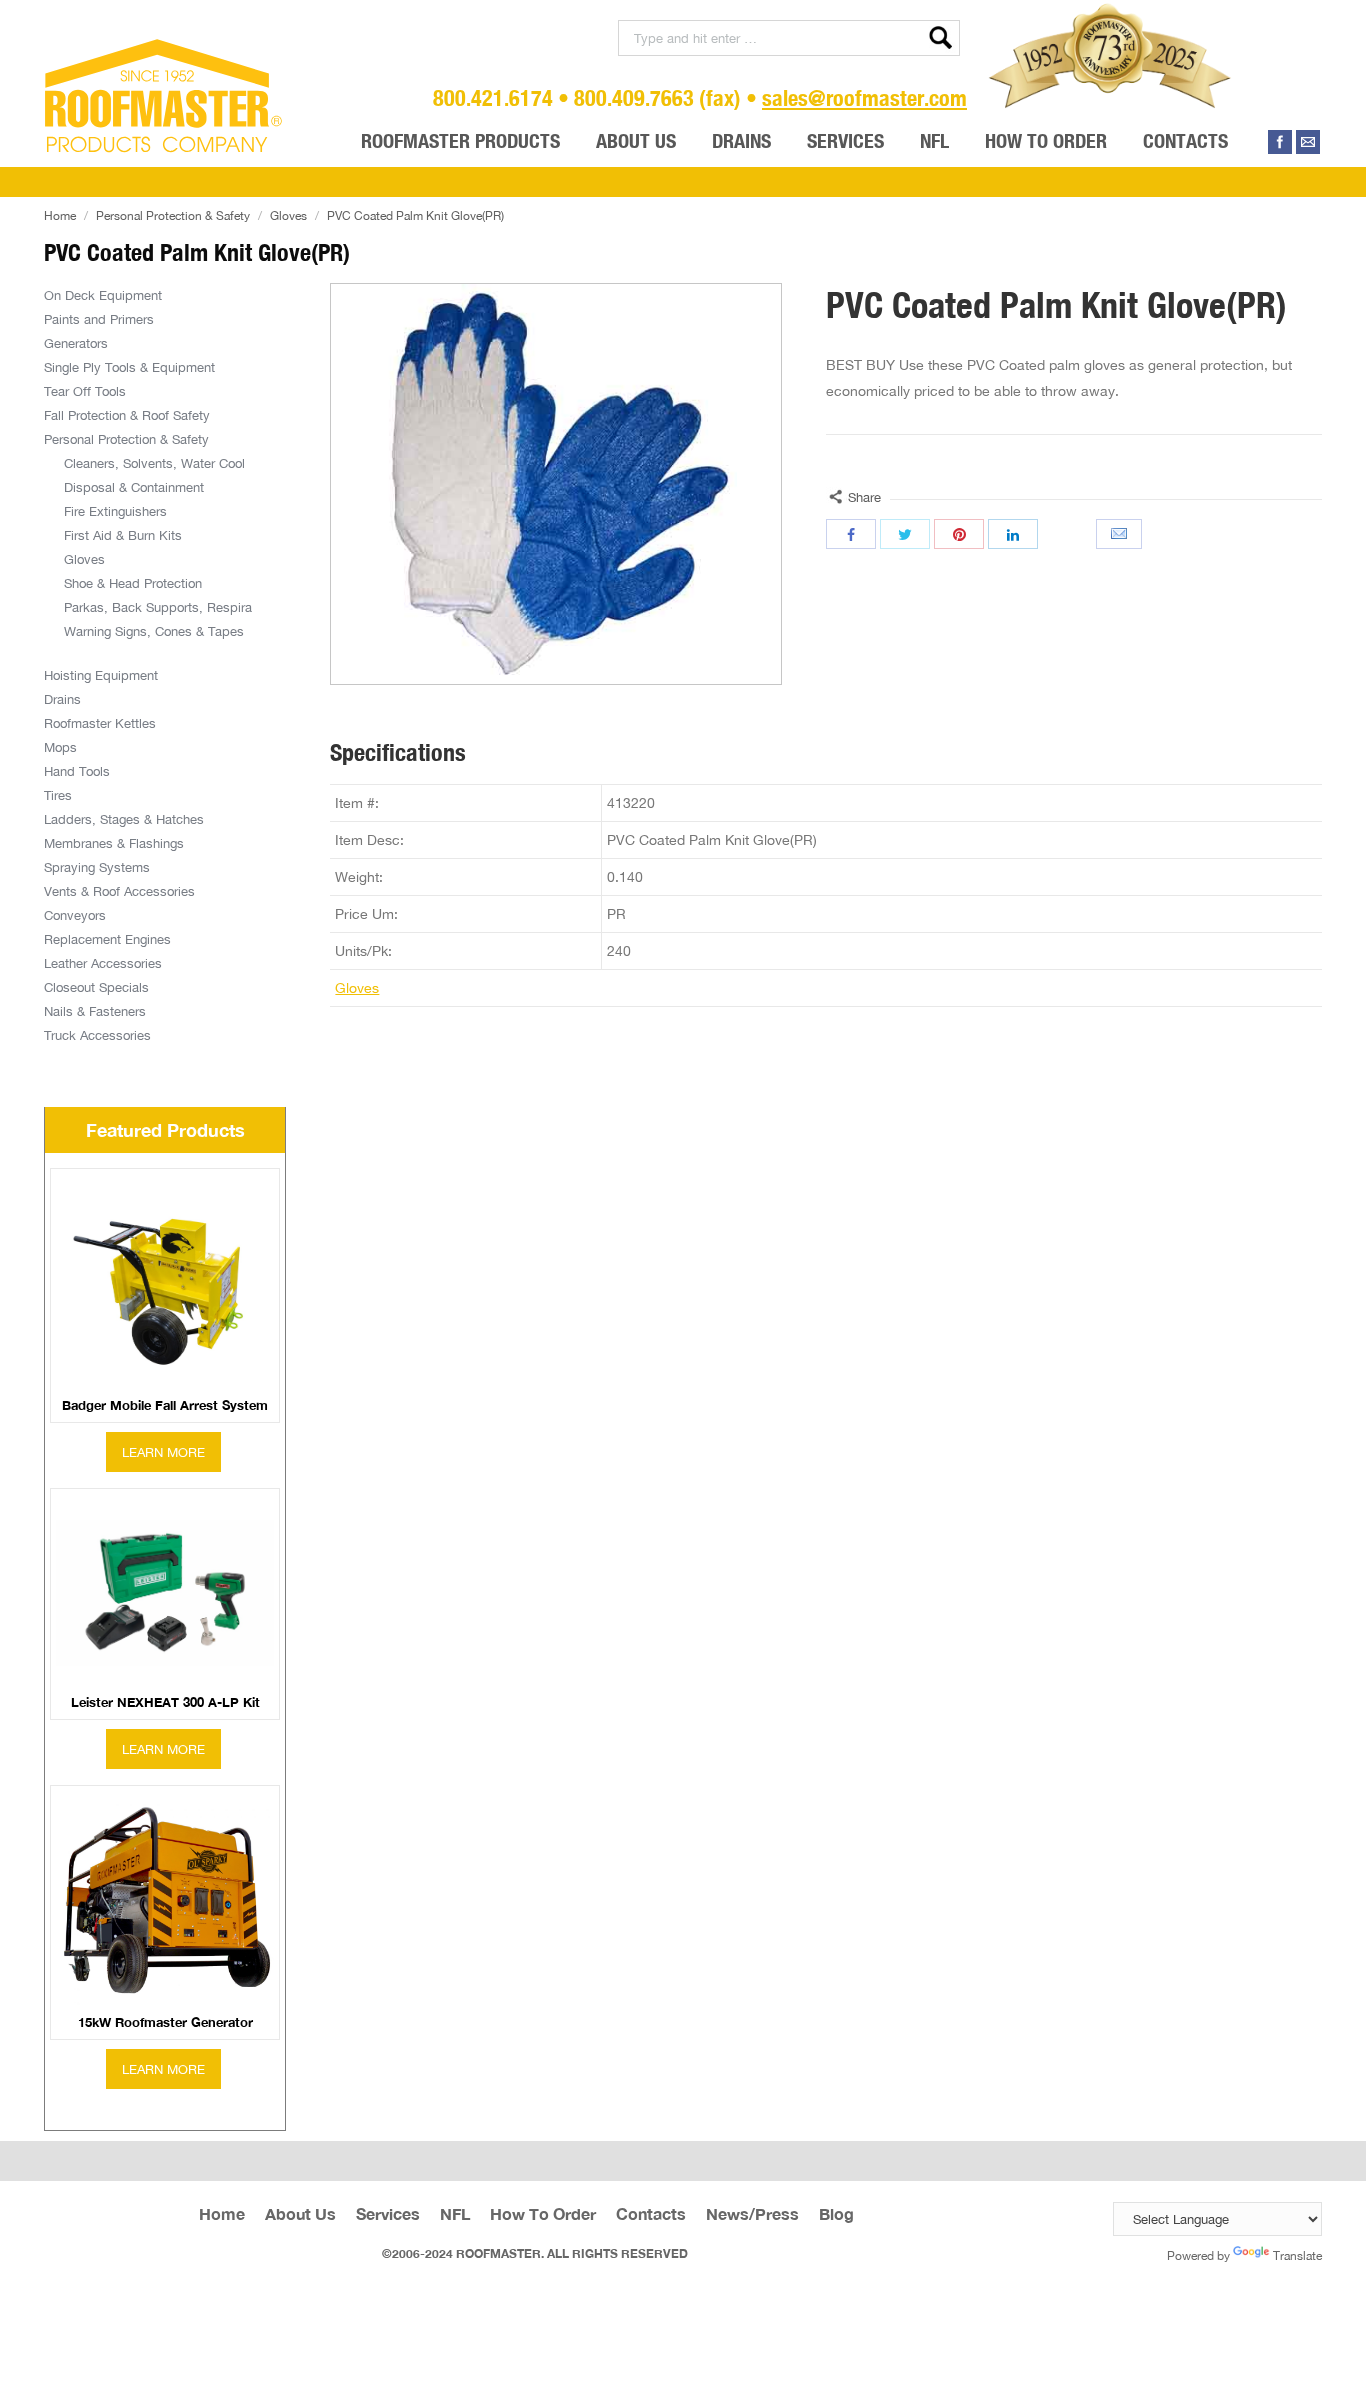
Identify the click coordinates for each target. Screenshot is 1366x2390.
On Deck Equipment (103, 295)
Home (60, 215)
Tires (58, 795)
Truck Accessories (97, 1035)
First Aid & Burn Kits (123, 535)
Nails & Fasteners (95, 1011)
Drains (62, 699)
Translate (1297, 2255)
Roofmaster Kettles (100, 723)
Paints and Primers (99, 319)
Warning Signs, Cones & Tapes (154, 631)
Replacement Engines (107, 939)
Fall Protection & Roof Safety (127, 415)
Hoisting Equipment (101, 675)
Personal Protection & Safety (173, 215)
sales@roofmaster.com (864, 97)
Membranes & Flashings (114, 843)
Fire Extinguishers (115, 511)
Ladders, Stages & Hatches (124, 819)
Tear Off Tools (85, 391)
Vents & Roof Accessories (119, 891)
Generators (76, 343)
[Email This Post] (1121, 534)
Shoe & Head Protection (133, 583)
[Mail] (1308, 142)
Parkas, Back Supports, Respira (158, 607)
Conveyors (75, 915)
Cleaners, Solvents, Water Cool (154, 463)
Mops (60, 747)
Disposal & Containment (134, 487)
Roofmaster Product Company (164, 96)
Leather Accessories (103, 963)
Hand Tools (77, 771)
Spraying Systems (97, 867)
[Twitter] (905, 534)
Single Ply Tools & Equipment (129, 367)
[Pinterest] (959, 534)
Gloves (288, 215)
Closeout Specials (96, 987)
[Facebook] (1280, 142)
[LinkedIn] (1013, 534)
